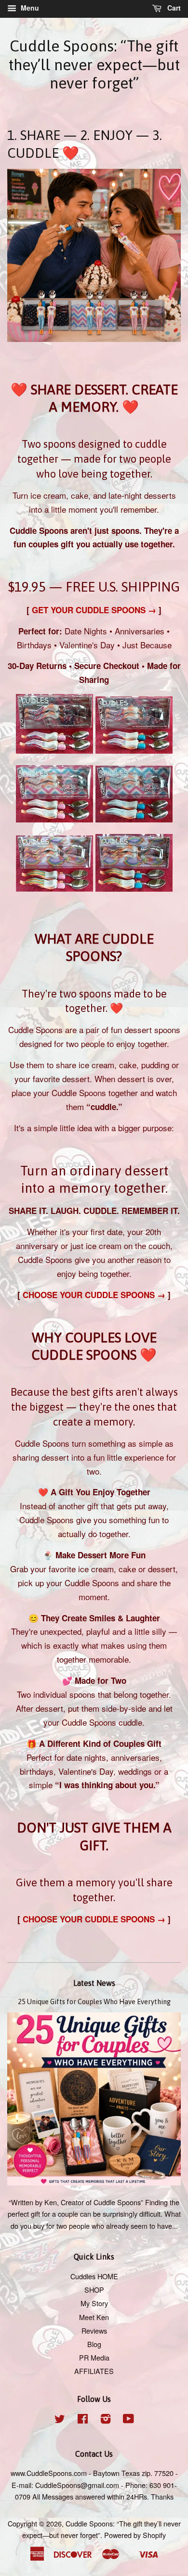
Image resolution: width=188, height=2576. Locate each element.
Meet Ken (94, 2317)
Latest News (94, 1983)
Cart (173, 8)
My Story (94, 2303)
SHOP (94, 2290)
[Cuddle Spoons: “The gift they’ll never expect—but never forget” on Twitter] (60, 2420)
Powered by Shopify (135, 2535)
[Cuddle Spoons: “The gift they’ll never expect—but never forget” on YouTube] (128, 2420)
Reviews (94, 2330)
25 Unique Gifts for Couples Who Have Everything (94, 2002)
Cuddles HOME (94, 2276)
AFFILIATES (94, 2371)
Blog (94, 2344)
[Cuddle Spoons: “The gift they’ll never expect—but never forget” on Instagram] (106, 2420)
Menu (29, 8)
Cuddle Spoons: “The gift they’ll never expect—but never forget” (94, 64)
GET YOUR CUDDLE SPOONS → (93, 610)
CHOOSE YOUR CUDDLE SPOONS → (94, 1295)
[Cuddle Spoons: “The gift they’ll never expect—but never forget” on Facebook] (83, 2420)
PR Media (94, 2357)
